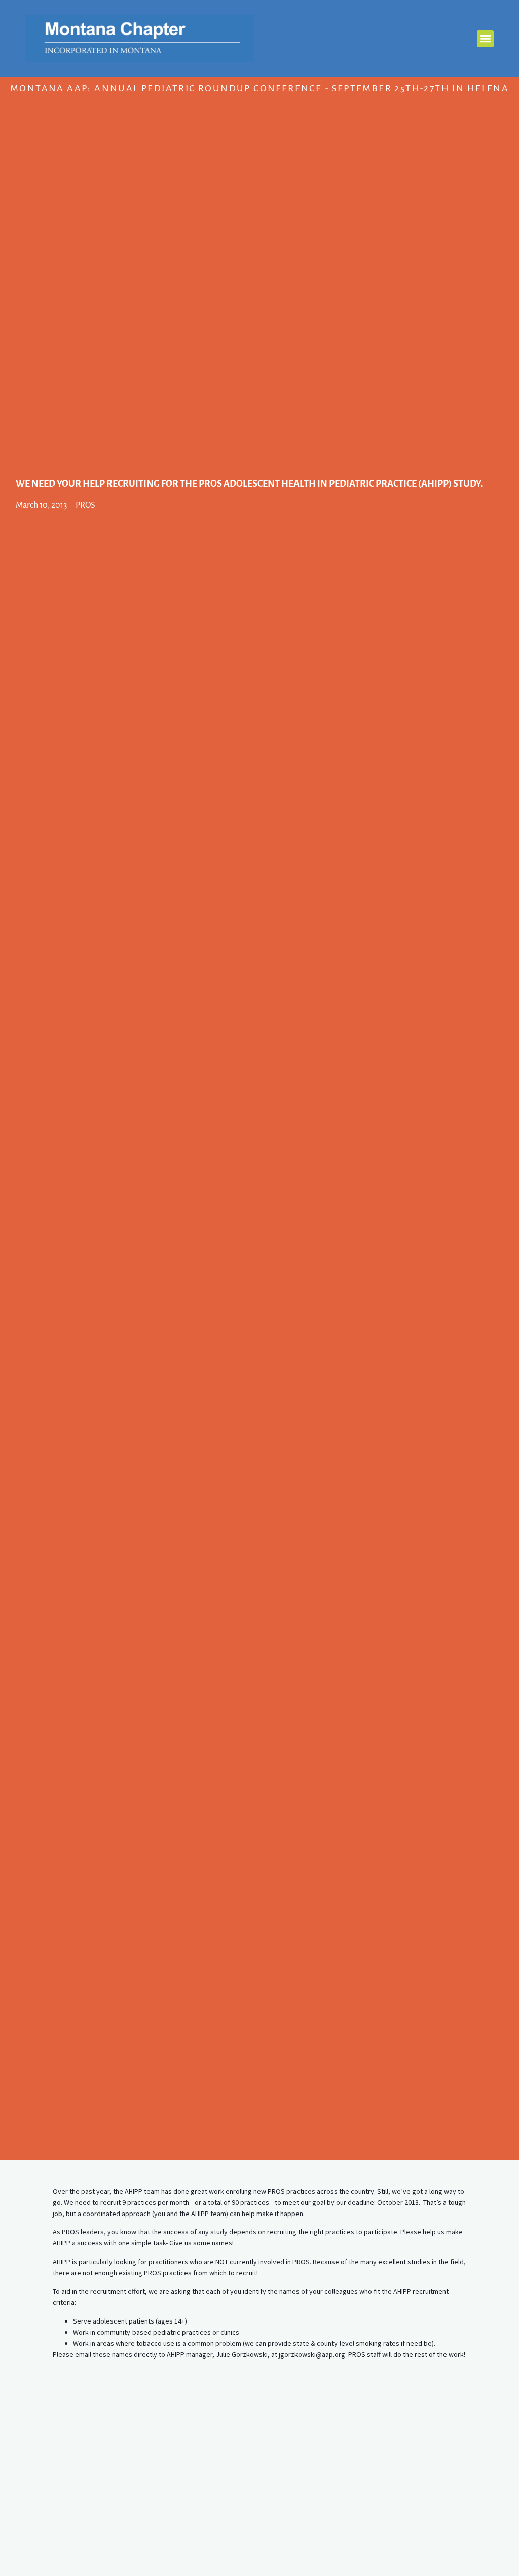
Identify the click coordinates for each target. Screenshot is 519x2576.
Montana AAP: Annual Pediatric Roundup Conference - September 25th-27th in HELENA (259, 88)
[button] (485, 39)
